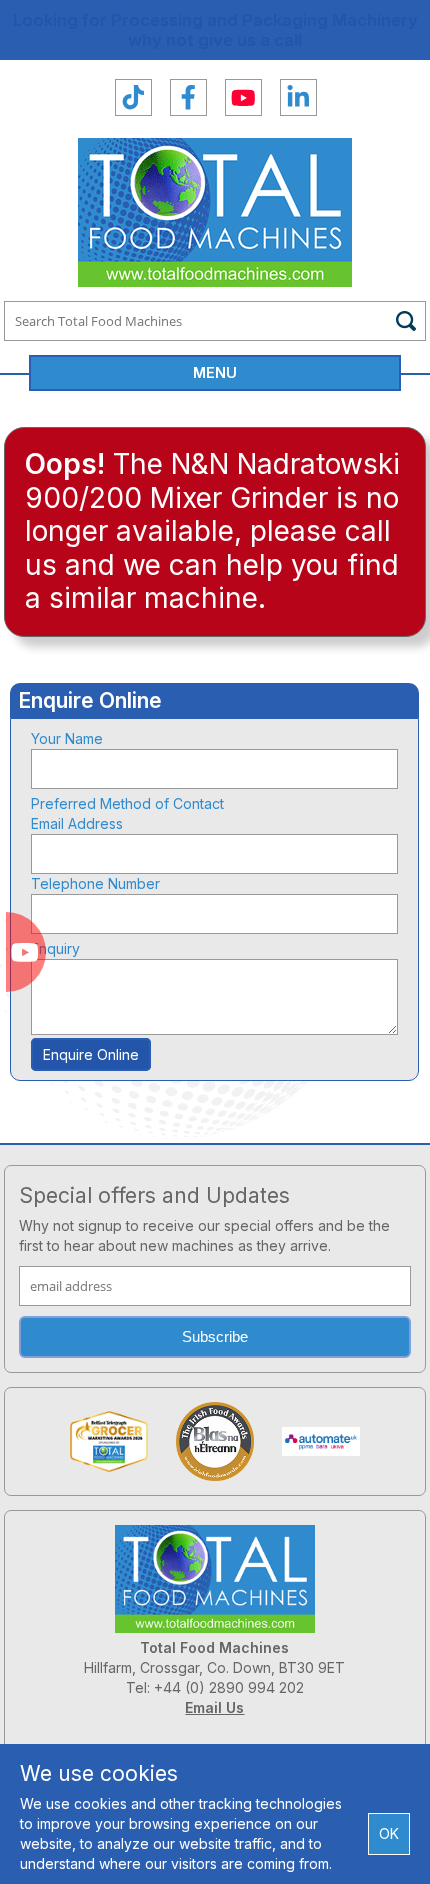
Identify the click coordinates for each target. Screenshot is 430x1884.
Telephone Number (95, 883)
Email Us (214, 1707)
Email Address (77, 823)
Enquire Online (91, 1054)
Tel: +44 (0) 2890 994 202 (215, 1687)
